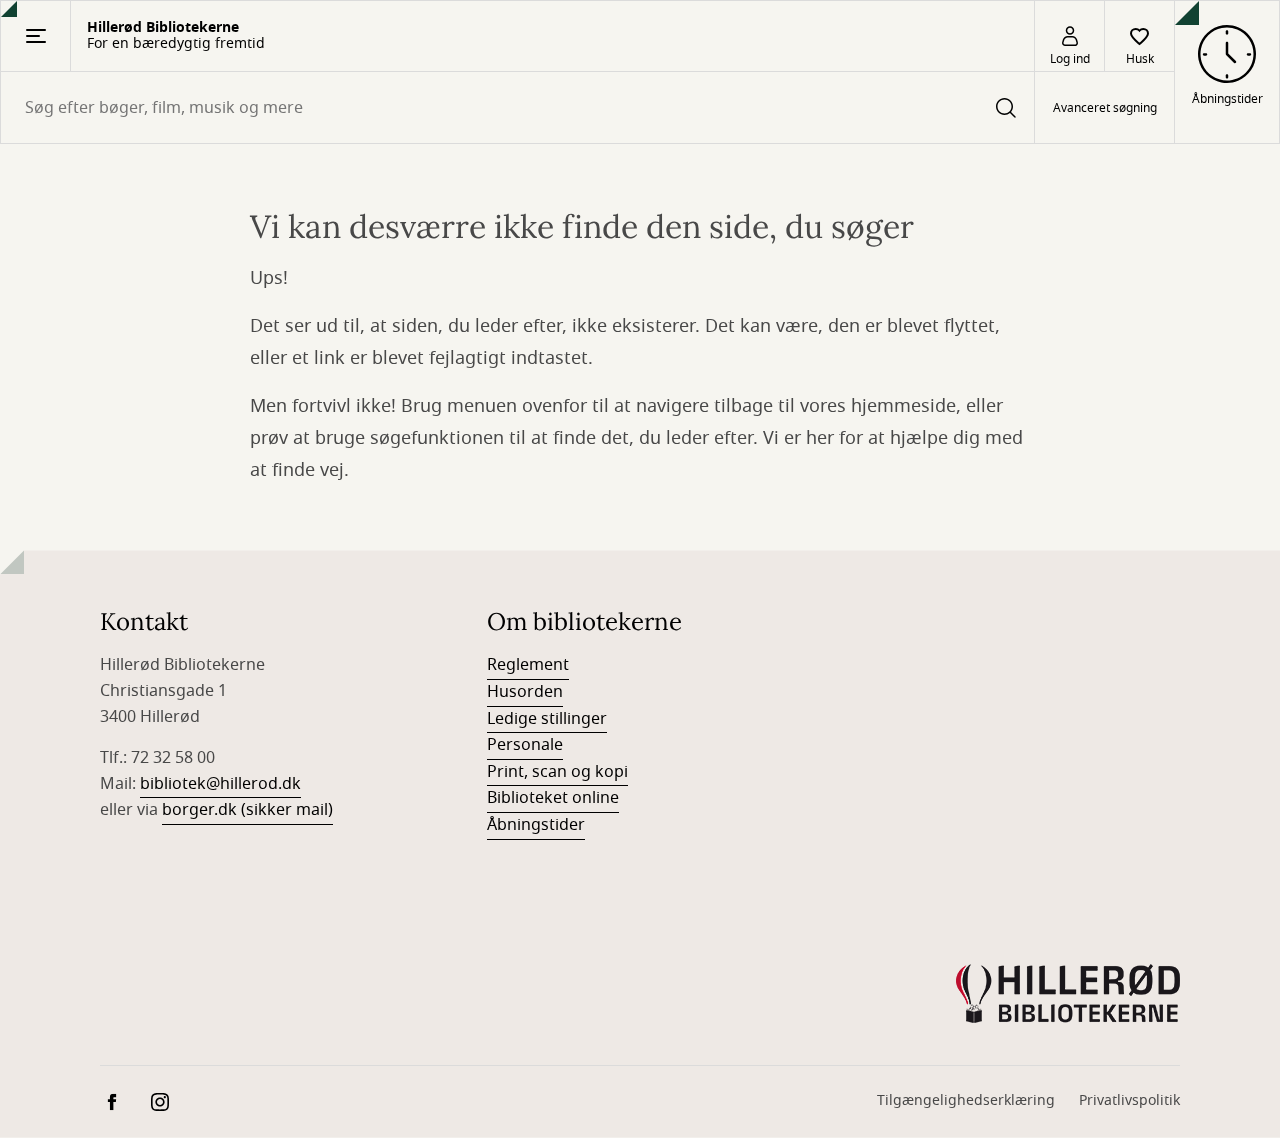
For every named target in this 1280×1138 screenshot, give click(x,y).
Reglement (528, 665)
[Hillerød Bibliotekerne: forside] (1068, 994)
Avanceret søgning (1105, 108)
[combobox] (517, 107)
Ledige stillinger (547, 719)
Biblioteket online (553, 798)
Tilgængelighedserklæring (966, 1100)
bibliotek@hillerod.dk (220, 784)
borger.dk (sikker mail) (247, 810)
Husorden (525, 692)
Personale (525, 745)
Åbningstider (536, 825)
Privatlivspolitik (1129, 1100)
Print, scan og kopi (557, 772)
